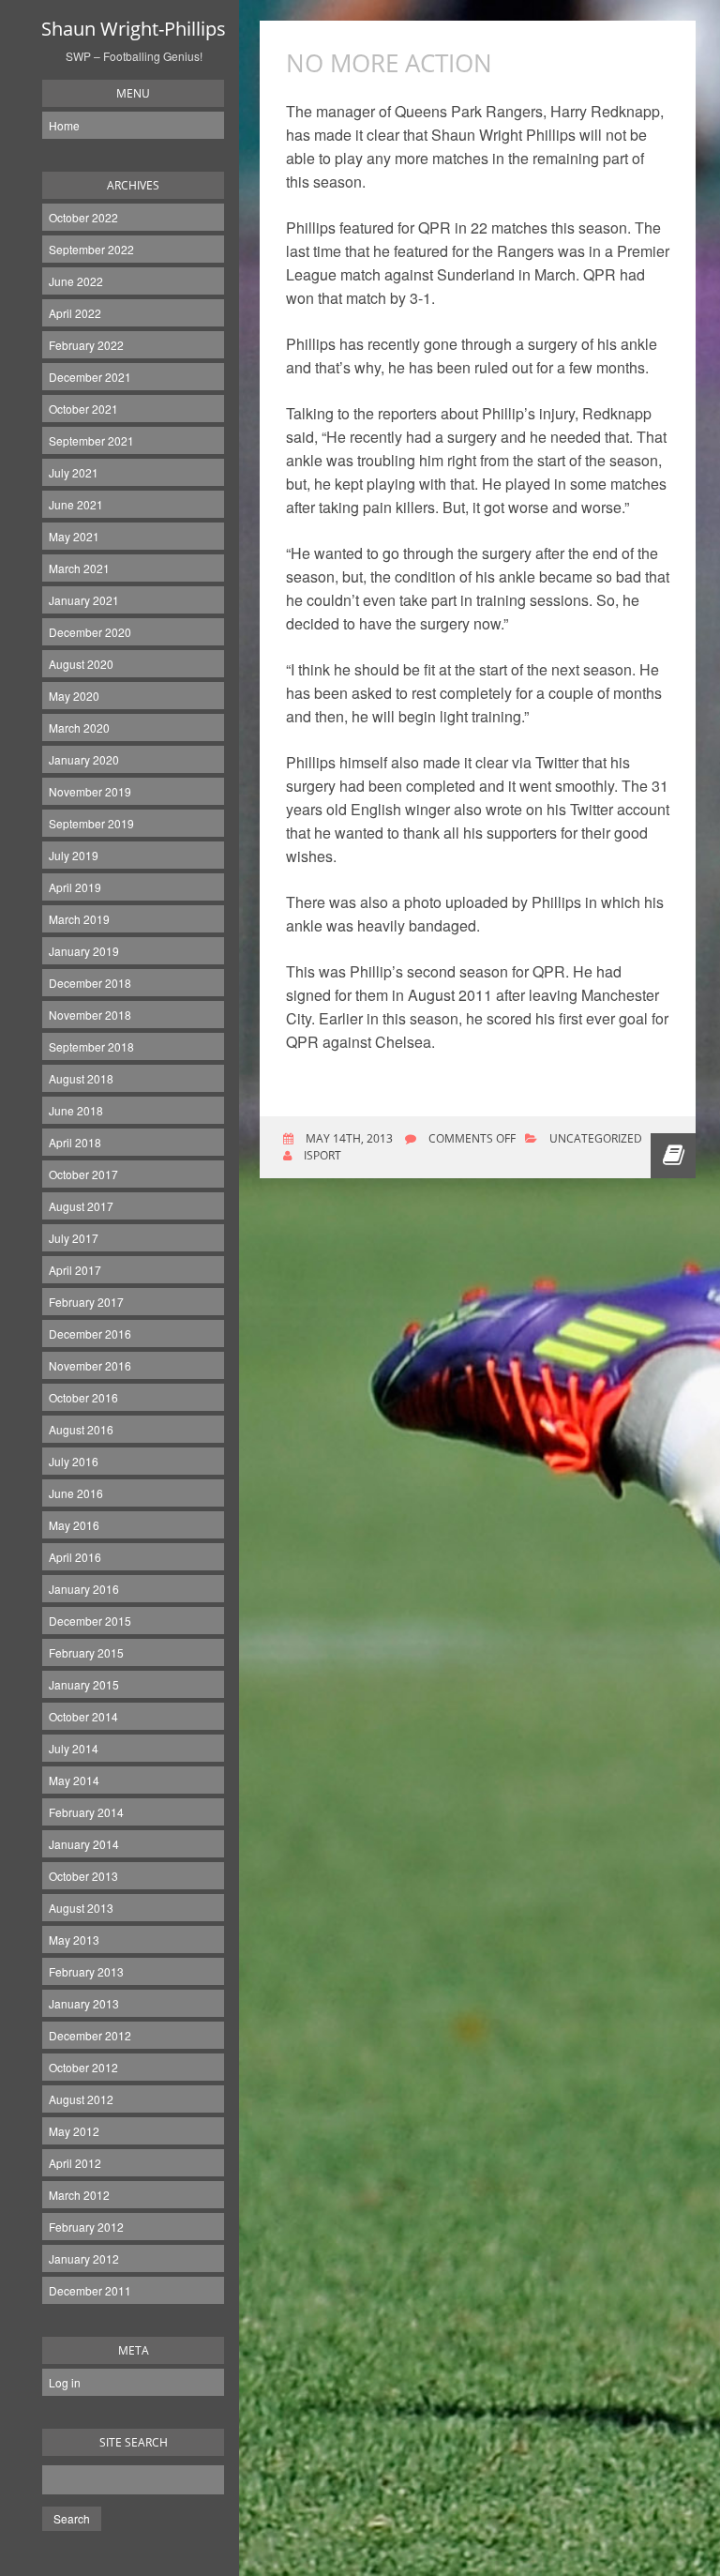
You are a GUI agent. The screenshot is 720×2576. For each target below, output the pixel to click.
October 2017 (83, 1174)
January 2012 (84, 2258)
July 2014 (74, 1748)
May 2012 (74, 2131)
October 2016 (83, 1397)
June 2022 (76, 281)
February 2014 (86, 1812)
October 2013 (83, 1876)
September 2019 (91, 823)
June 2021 (76, 504)
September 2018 (91, 1046)
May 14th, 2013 (348, 1138)
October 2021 (83, 409)
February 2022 (86, 345)
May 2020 (74, 696)
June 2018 (76, 1110)
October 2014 (83, 1716)
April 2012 (75, 2163)
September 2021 (91, 440)
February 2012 (86, 2227)
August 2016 (81, 1429)
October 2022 (83, 217)
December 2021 (90, 377)
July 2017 (74, 1238)
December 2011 (90, 2290)
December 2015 (90, 1621)
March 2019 (79, 919)
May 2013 (74, 1940)
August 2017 (81, 1206)
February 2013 (86, 1971)
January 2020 (84, 759)
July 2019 (74, 855)
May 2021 (74, 536)
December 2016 (90, 1333)
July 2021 (74, 472)
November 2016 (90, 1365)
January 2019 (84, 951)
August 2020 (81, 664)
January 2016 (84, 1589)
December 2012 (90, 2035)
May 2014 (74, 1780)
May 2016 (74, 1525)
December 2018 (90, 983)
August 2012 (81, 2099)
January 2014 (84, 1844)
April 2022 (75, 313)
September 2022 (91, 249)
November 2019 (90, 791)
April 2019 (75, 887)
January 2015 (84, 1684)
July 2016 (74, 1461)
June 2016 (76, 1493)
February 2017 (86, 1302)
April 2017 (75, 1270)
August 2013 (81, 1908)
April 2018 (75, 1142)
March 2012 (79, 2195)
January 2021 (84, 600)
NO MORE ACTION (389, 63)
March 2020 (79, 727)
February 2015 (86, 1652)
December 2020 (90, 632)
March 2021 (79, 568)
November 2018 (90, 1015)
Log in (65, 2382)
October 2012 (83, 2067)
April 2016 (75, 1557)
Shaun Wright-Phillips (134, 29)
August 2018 (81, 1078)
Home (64, 125)
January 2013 (84, 2003)
